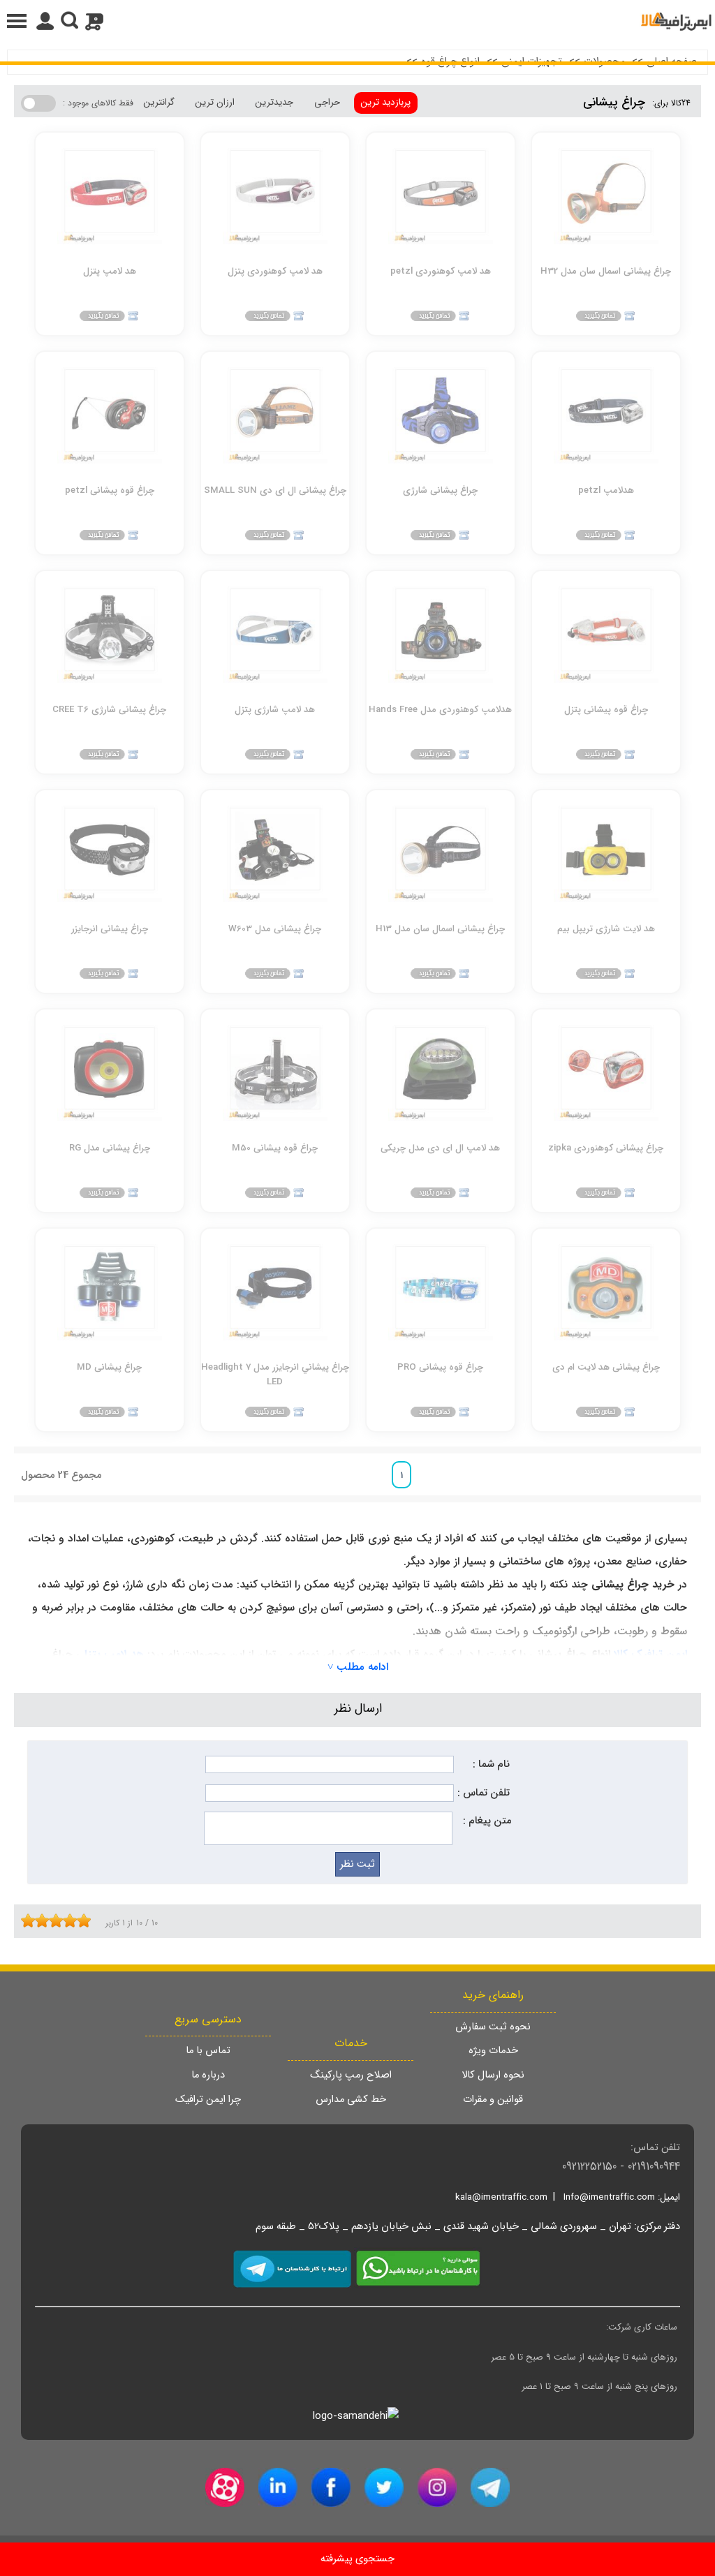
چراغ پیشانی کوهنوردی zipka (606, 1148)
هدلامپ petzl (606, 490)
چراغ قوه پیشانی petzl (110, 490)
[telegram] (490, 2487)
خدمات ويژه (493, 2051)
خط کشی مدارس (351, 2100)
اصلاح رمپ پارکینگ (351, 2075)
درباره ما (208, 2075)
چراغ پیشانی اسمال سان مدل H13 (440, 929)
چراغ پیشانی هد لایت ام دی (606, 1367)
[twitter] (384, 2487)
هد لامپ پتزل (110, 271)
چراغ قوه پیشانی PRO (440, 1367)
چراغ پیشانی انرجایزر (110, 929)
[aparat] (225, 2487)
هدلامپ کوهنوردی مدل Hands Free (440, 710)
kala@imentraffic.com (501, 2197)
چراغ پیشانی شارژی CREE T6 (109, 710)
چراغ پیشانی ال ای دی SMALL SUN (275, 490)
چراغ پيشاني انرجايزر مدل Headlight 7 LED (275, 1374)
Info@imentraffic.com (609, 2197)
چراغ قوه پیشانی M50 (275, 1148)
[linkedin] (278, 2487)
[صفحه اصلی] (676, 21)
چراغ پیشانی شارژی (440, 490)
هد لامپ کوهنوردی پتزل (275, 271)
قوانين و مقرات (493, 2100)
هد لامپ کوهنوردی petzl (441, 271)
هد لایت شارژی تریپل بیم (606, 929)
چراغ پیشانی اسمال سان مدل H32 (606, 271)
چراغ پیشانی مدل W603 (275, 929)
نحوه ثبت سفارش (493, 2027)
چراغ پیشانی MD (109, 1367)
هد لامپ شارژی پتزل (275, 710)
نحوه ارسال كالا (493, 2075)
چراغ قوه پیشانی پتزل (606, 710)
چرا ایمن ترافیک (208, 2100)
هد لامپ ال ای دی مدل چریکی (440, 1148)
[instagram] (437, 2487)
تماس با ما (208, 2051)
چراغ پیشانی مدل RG (110, 1148)
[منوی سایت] (357, 21)
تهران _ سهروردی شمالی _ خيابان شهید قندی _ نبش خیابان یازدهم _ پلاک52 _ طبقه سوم (443, 2227)
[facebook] (331, 2487)
